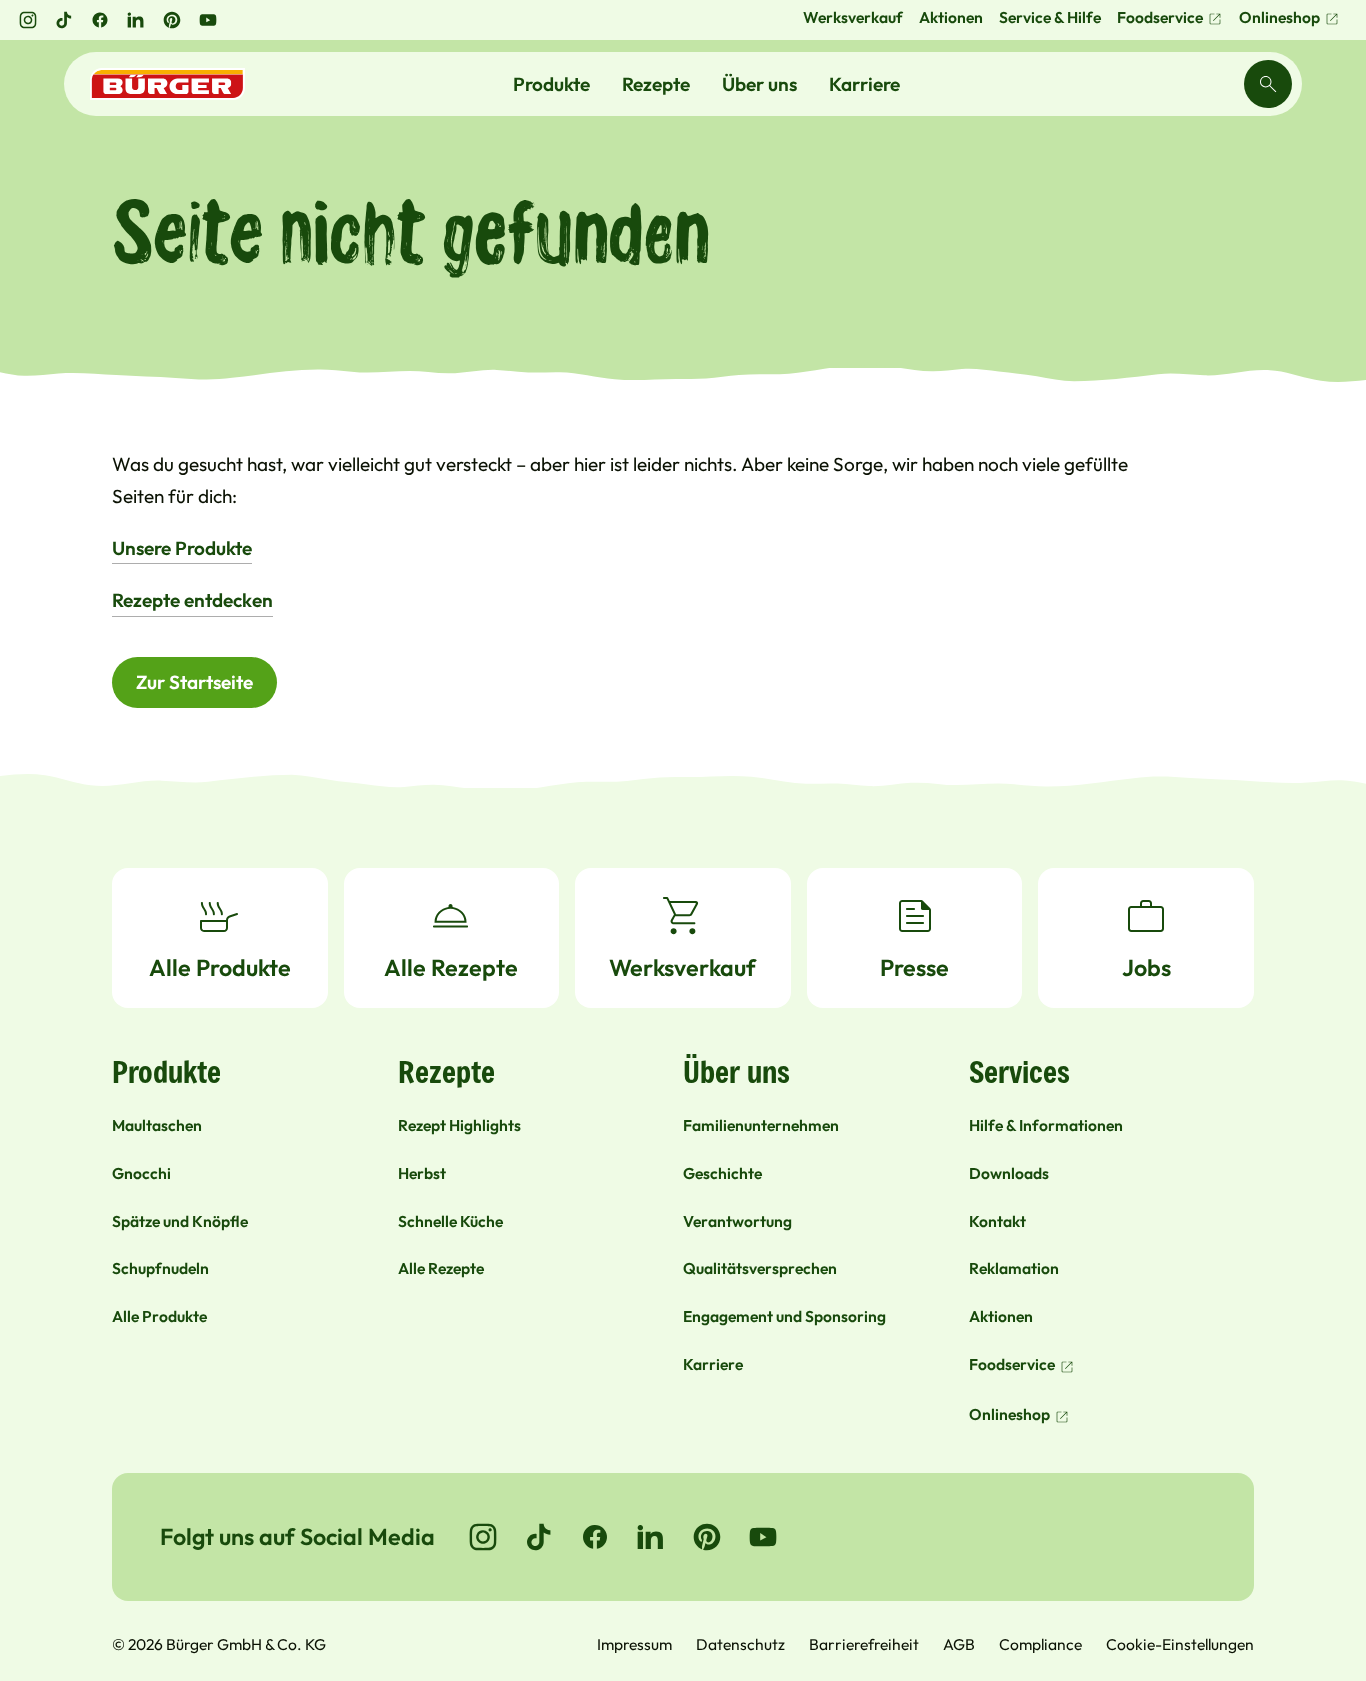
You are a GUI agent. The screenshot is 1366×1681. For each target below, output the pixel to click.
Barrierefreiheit (864, 1644)
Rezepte (656, 84)
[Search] (1268, 84)
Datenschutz (740, 1644)
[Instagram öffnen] (28, 20)
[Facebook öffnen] (100, 20)
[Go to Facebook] (595, 1537)
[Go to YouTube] (763, 1537)
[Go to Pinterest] (707, 1537)
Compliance (1040, 1644)
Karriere (864, 84)
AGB (959, 1644)
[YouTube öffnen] (208, 20)
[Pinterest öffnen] (172, 20)
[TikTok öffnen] (64, 20)
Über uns (759, 84)
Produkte (551, 84)
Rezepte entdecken (192, 600)
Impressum (634, 1644)
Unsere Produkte (182, 548)
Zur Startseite (194, 682)
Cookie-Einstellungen (1180, 1644)
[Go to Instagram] (483, 1537)
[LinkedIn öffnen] (136, 20)
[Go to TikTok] (539, 1537)
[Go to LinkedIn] (651, 1537)
